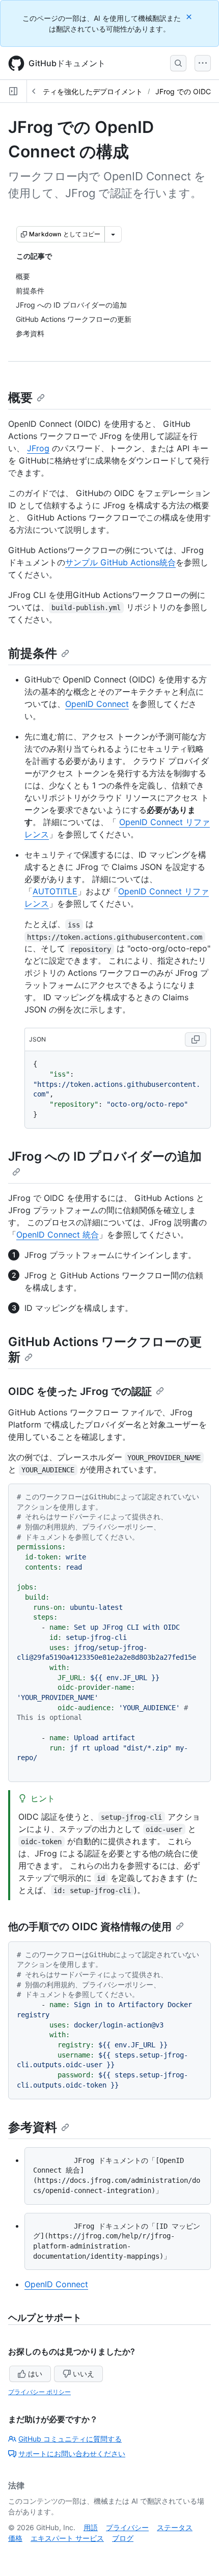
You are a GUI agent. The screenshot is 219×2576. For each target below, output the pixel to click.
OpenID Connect (97, 704)
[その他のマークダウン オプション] (113, 234)
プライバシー (127, 2527)
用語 (91, 2527)
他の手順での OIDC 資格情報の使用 (90, 1927)
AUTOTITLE (55, 891)
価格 (15, 2538)
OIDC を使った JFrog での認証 (80, 1391)
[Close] (190, 17)
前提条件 (33, 653)
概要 (20, 398)
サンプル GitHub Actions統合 (120, 562)
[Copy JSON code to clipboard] (196, 1039)
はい (35, 2374)
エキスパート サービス (67, 2538)
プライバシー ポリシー (39, 2392)
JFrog (38, 448)
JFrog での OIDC (183, 91)
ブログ (123, 2538)
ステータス (175, 2527)
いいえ (84, 2374)
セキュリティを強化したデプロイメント (78, 91)
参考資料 (33, 2127)
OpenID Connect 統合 (58, 1235)
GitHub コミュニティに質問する (70, 2439)
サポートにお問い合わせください (72, 2454)
